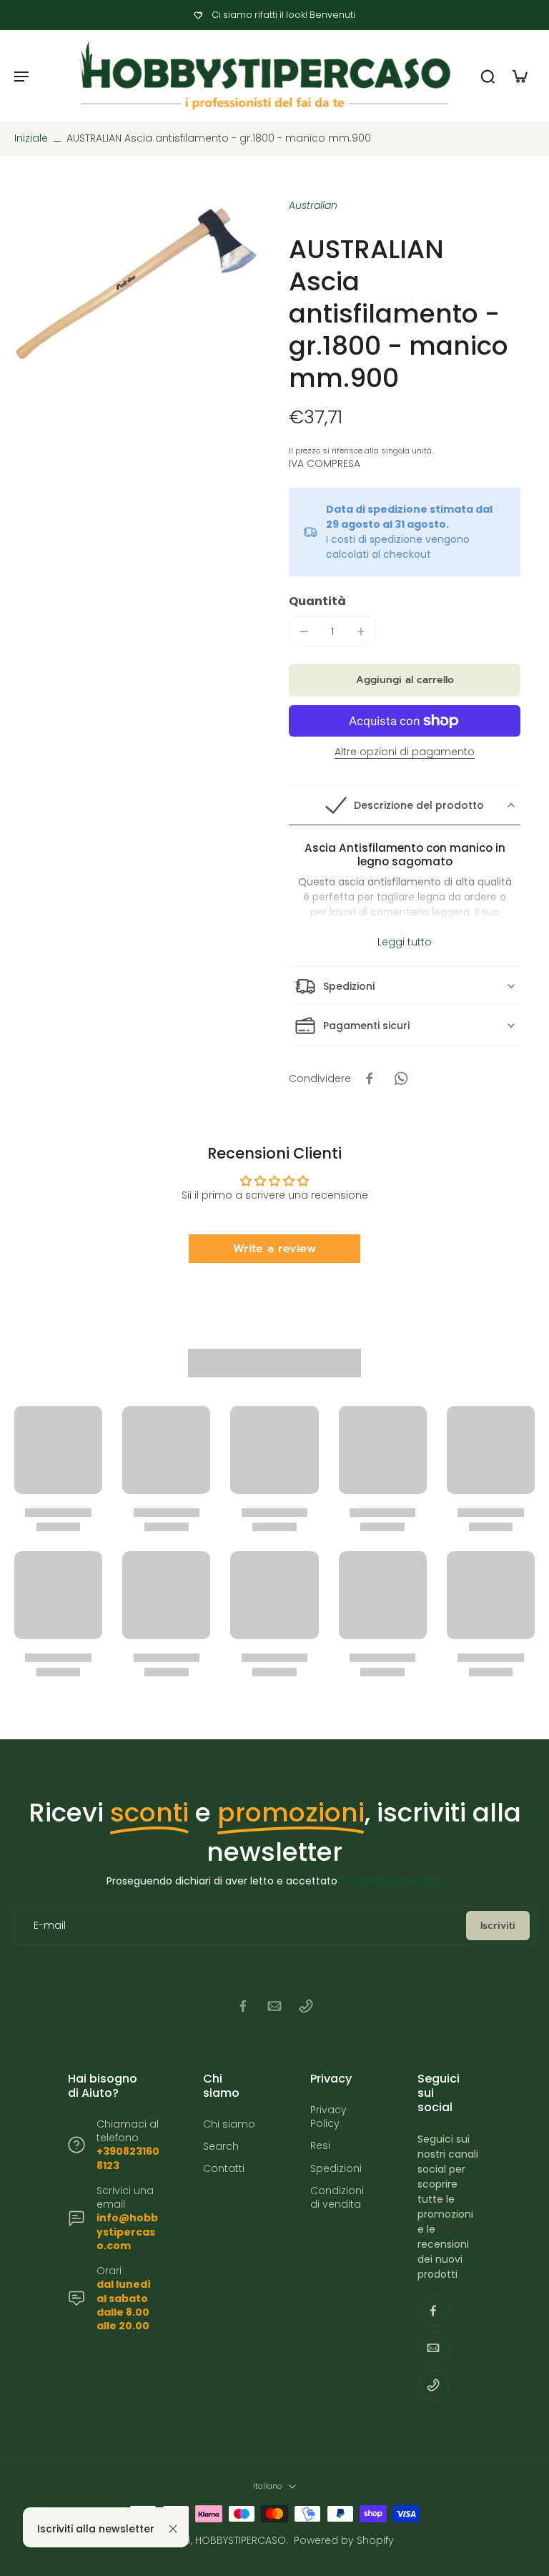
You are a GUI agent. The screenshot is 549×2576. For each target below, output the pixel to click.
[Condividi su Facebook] (370, 1078)
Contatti (224, 2169)
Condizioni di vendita (337, 2198)
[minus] (304, 631)
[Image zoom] (137, 291)
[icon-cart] (519, 76)
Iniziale (33, 138)
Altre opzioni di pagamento (405, 753)
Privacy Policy (328, 2117)
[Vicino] (173, 2529)
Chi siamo (229, 2124)
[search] (488, 76)
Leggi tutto (405, 942)
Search (221, 2147)
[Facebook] (243, 2006)
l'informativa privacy (391, 1881)
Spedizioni (336, 2169)
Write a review (274, 1249)
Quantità (317, 601)
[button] (405, 680)
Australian (313, 205)
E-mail (50, 1926)
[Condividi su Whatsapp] (401, 1078)
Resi (320, 2146)
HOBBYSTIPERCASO (241, 2540)
